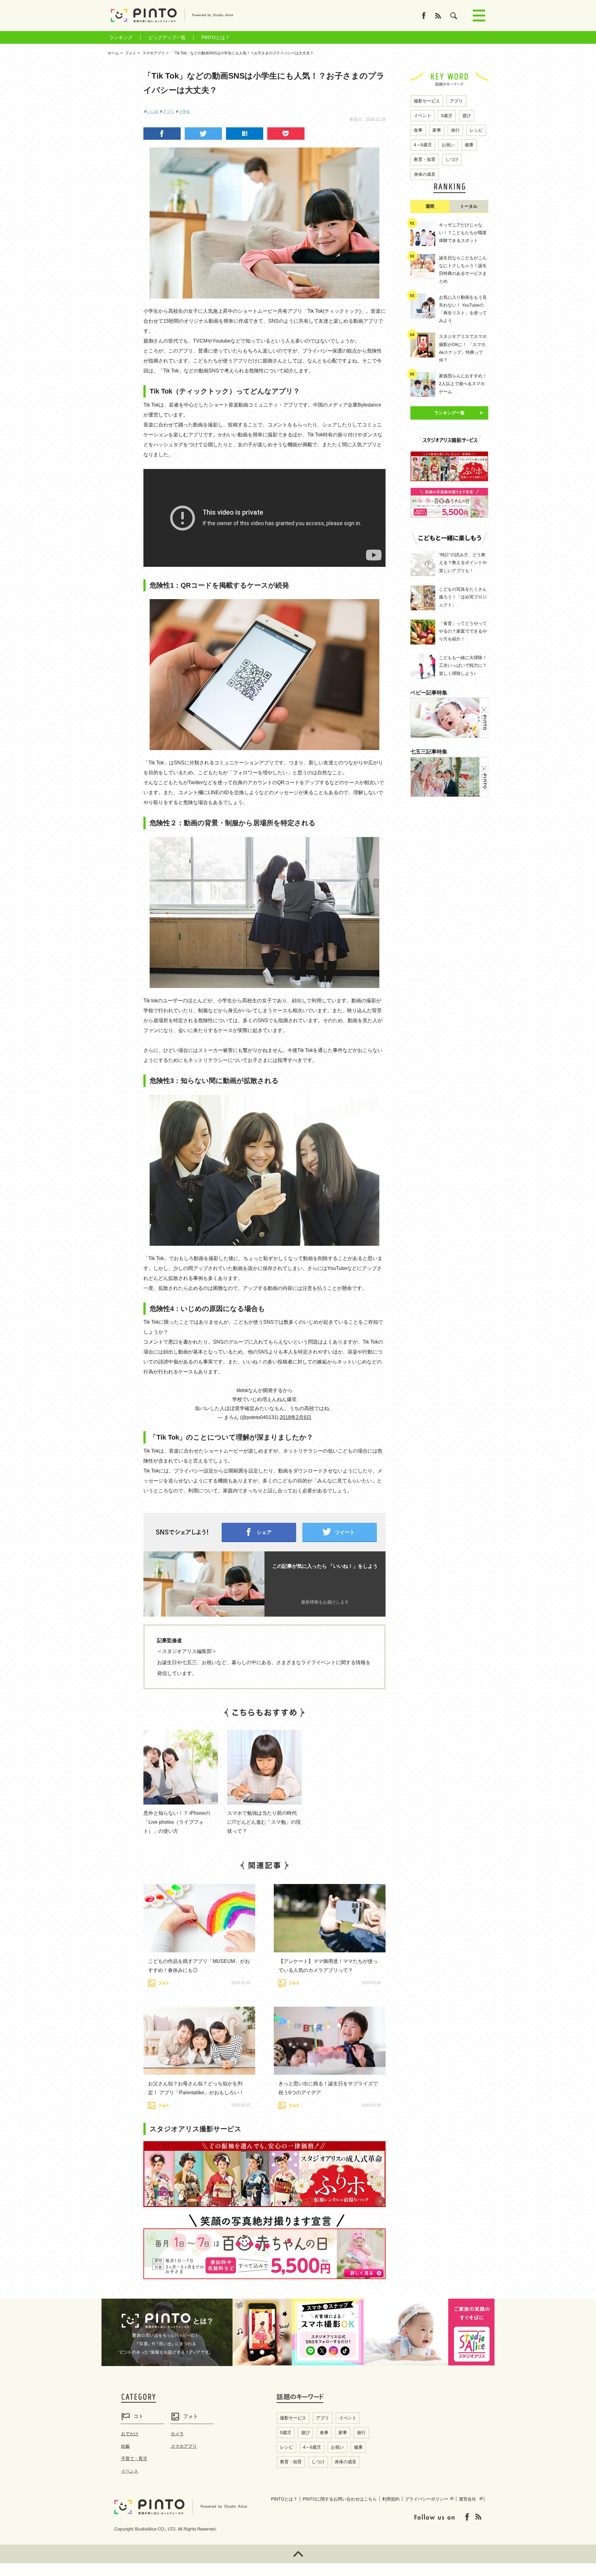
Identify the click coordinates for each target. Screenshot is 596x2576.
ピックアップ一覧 (167, 37)
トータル (469, 206)
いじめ (153, 112)
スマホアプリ (184, 2446)
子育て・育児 (134, 2459)
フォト (191, 2416)
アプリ (169, 112)
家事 (437, 130)
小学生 (184, 112)
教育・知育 (425, 159)
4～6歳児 (423, 145)
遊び (467, 116)
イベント (422, 116)
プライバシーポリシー (427, 2499)
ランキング (121, 37)
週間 (430, 206)
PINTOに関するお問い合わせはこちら (340, 2499)
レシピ (476, 130)
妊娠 (125, 2446)
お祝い (448, 145)
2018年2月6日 (296, 1417)
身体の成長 (425, 174)
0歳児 (447, 116)
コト (138, 2416)
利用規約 (391, 2499)
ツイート (345, 1532)
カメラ (177, 2434)
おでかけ (130, 2434)
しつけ (452, 159)
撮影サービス (427, 101)
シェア (264, 1532)
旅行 (455, 130)
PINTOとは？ (216, 37)
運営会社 (467, 2499)
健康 (469, 145)
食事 (418, 130)
